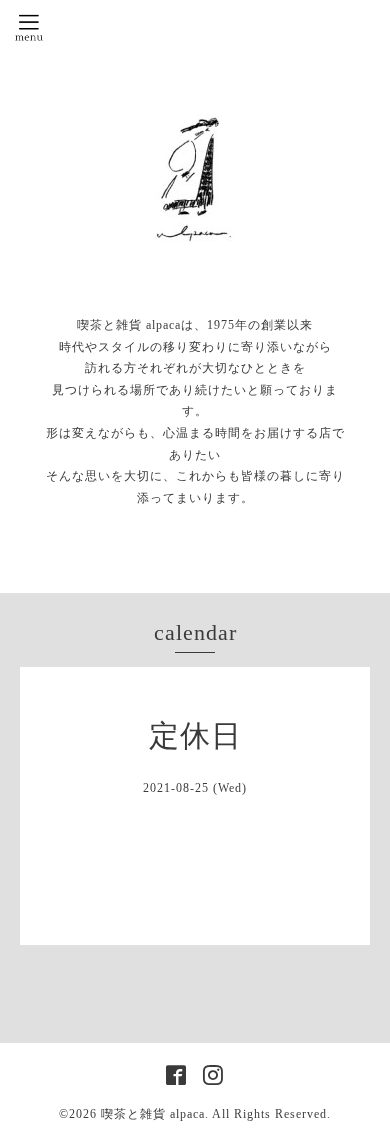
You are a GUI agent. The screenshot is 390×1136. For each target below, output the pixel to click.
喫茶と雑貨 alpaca (153, 1114)
